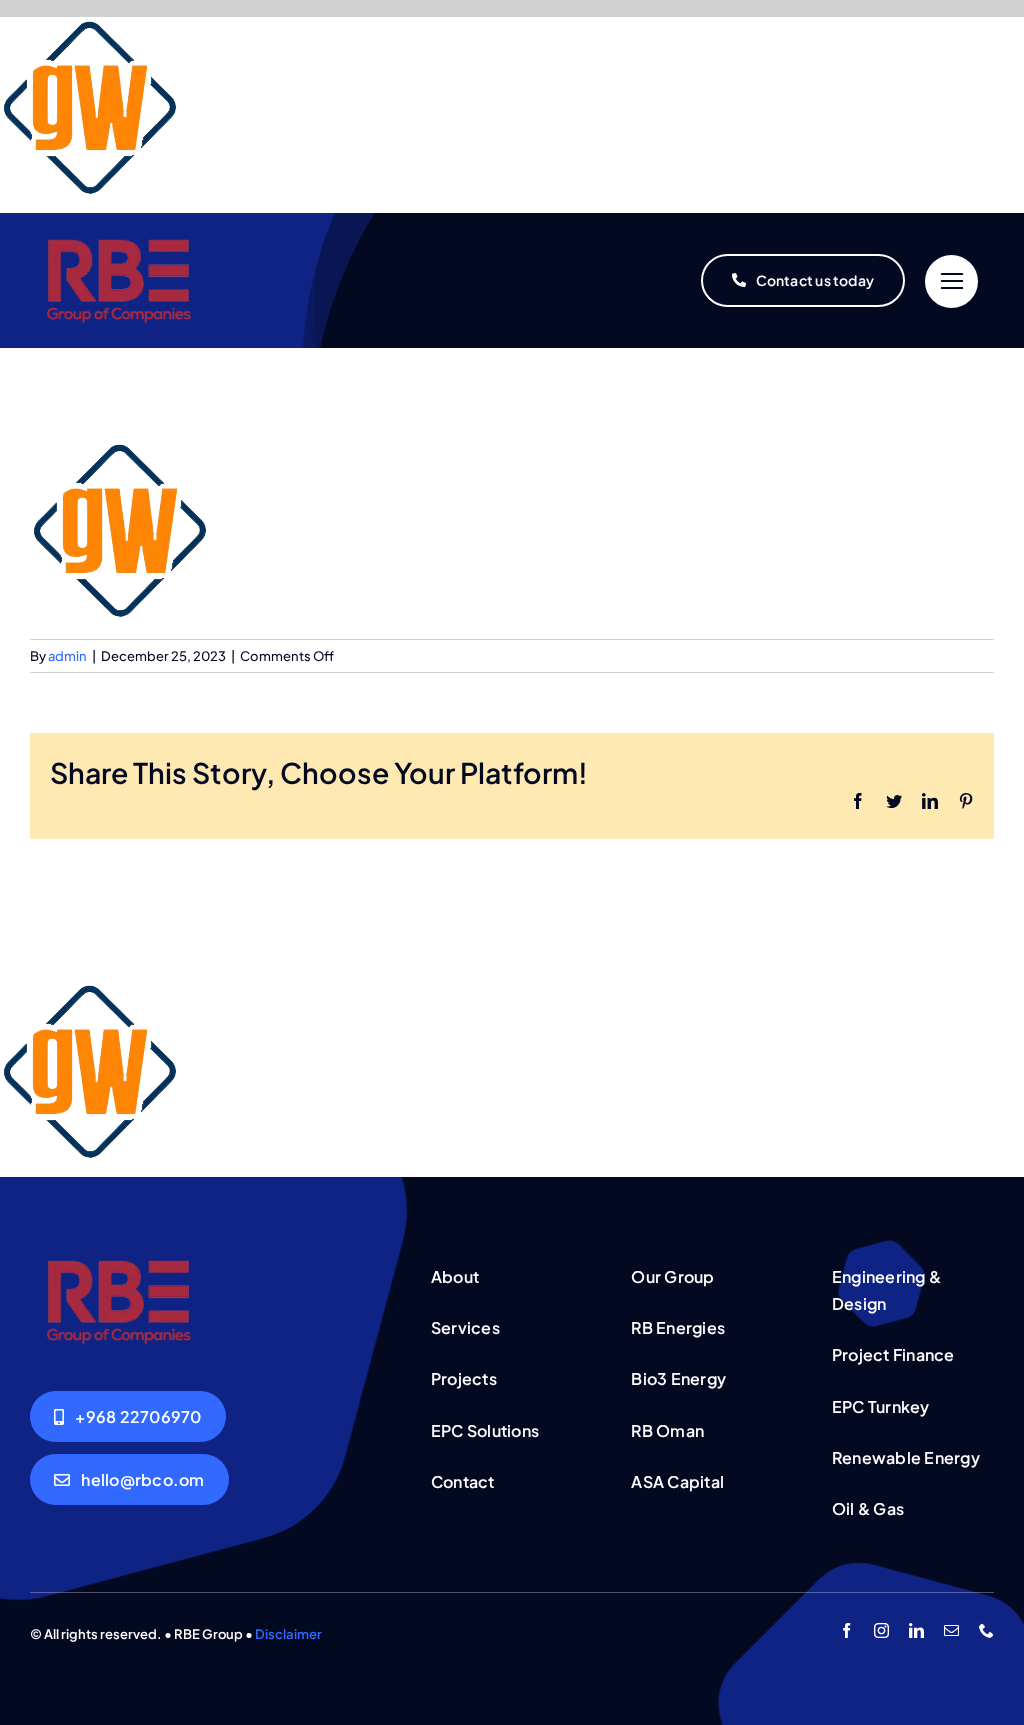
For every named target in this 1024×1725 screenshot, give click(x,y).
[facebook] (846, 1630)
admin (67, 656)
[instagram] (881, 1630)
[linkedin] (916, 1630)
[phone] (986, 1630)
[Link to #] (951, 281)
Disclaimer (288, 1634)
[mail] (951, 1630)
